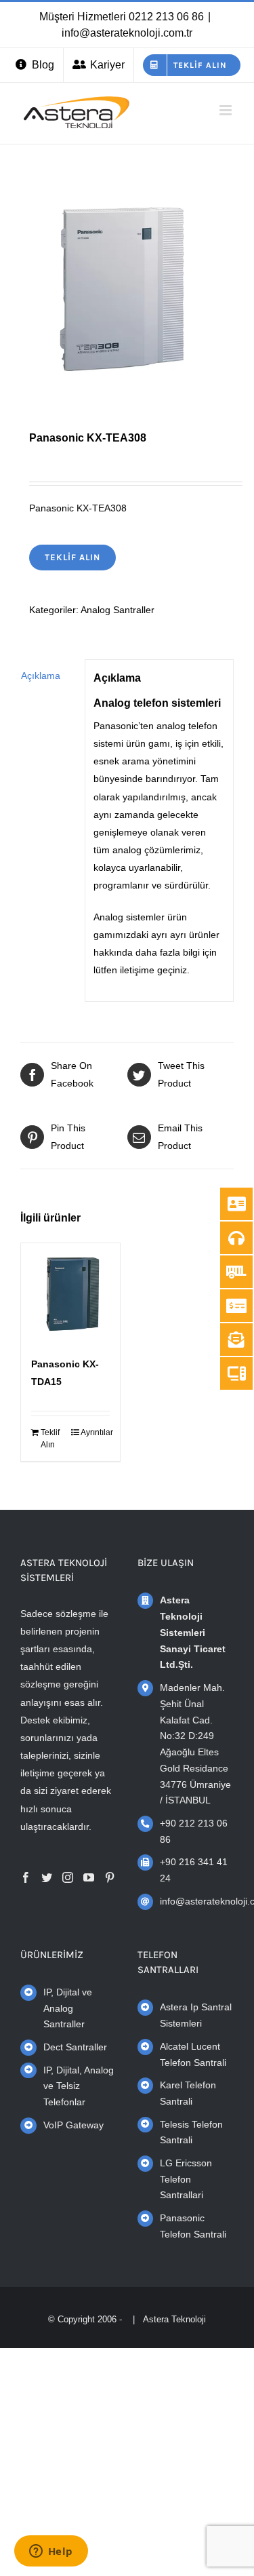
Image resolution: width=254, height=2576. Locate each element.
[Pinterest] (110, 1877)
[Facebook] (26, 1877)
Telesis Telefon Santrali (191, 2132)
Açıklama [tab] (41, 676)
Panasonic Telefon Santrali (193, 2226)
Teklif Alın (72, 557)
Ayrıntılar (95, 1432)
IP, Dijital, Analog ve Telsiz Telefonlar (79, 2086)
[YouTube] (89, 1877)
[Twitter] (47, 1877)
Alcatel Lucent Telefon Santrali (193, 2054)
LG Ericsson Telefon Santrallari (186, 2179)
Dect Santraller (75, 2047)
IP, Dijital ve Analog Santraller (68, 2008)
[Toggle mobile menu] (227, 110)
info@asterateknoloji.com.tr (127, 33)
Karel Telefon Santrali (188, 2093)
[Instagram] (68, 1877)
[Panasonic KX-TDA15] (70, 1293)
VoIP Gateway (73, 2125)
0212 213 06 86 (166, 17)
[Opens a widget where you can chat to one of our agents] (51, 2552)
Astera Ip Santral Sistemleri (196, 2015)
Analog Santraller (118, 610)
